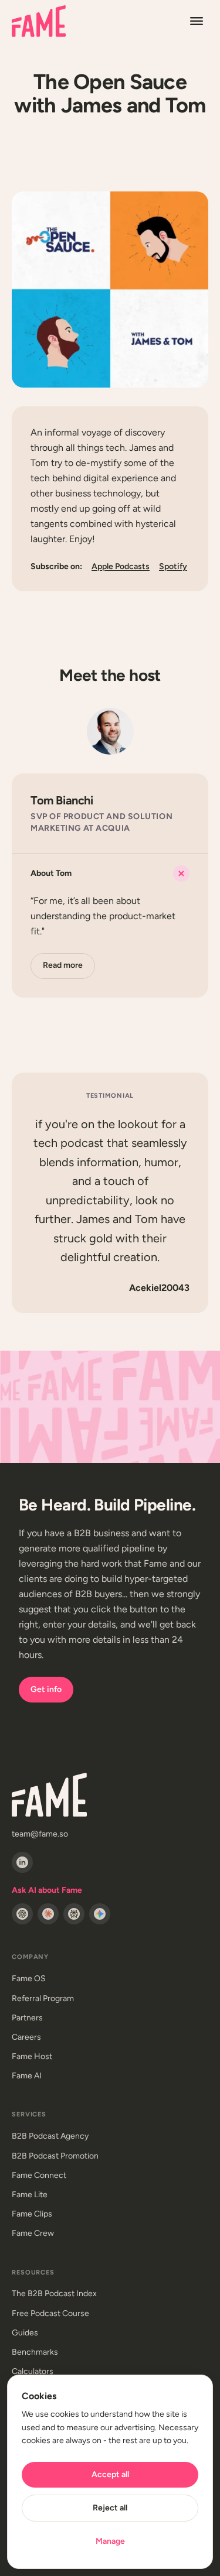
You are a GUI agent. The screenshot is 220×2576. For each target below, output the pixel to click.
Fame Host (32, 2056)
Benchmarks (35, 2352)
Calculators (33, 2371)
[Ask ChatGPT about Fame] (22, 1914)
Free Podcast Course (50, 2313)
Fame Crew (33, 2233)
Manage (110, 2541)
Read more (63, 965)
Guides (25, 2333)
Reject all (110, 2508)
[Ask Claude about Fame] (48, 1914)
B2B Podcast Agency (50, 2136)
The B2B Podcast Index (54, 2294)
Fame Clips (32, 2214)
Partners (27, 2018)
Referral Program (43, 1998)
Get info (46, 1689)
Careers (26, 2037)
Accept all (110, 2474)
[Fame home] (39, 21)
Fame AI (27, 2076)
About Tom (51, 873)
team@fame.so (40, 1834)
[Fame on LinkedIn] (22, 1862)
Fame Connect (39, 2175)
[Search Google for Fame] (100, 1914)
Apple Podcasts (121, 566)
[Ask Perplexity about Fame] (74, 1914)
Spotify (173, 566)
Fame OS (29, 1979)
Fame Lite (30, 2195)
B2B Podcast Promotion (55, 2156)
